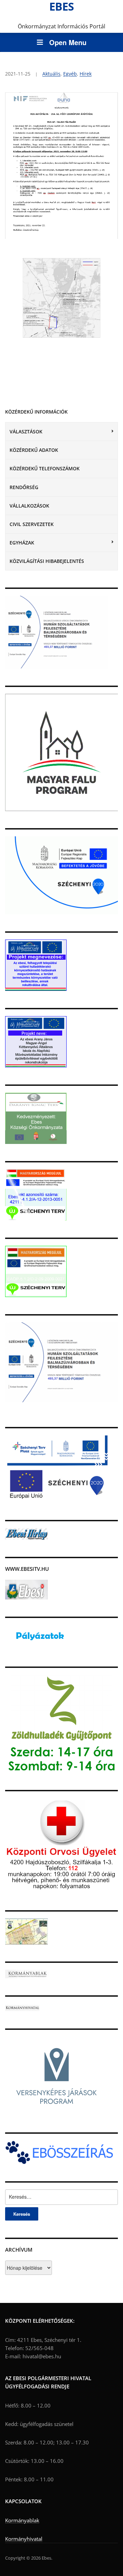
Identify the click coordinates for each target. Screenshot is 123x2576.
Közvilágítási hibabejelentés (47, 561)
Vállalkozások (29, 506)
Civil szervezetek (32, 524)
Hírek (86, 74)
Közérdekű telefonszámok (45, 468)
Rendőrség (24, 487)
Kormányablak (22, 2520)
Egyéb (70, 74)
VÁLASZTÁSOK (26, 431)
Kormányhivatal (24, 2539)
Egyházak (22, 543)
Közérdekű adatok (34, 450)
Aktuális (51, 74)
